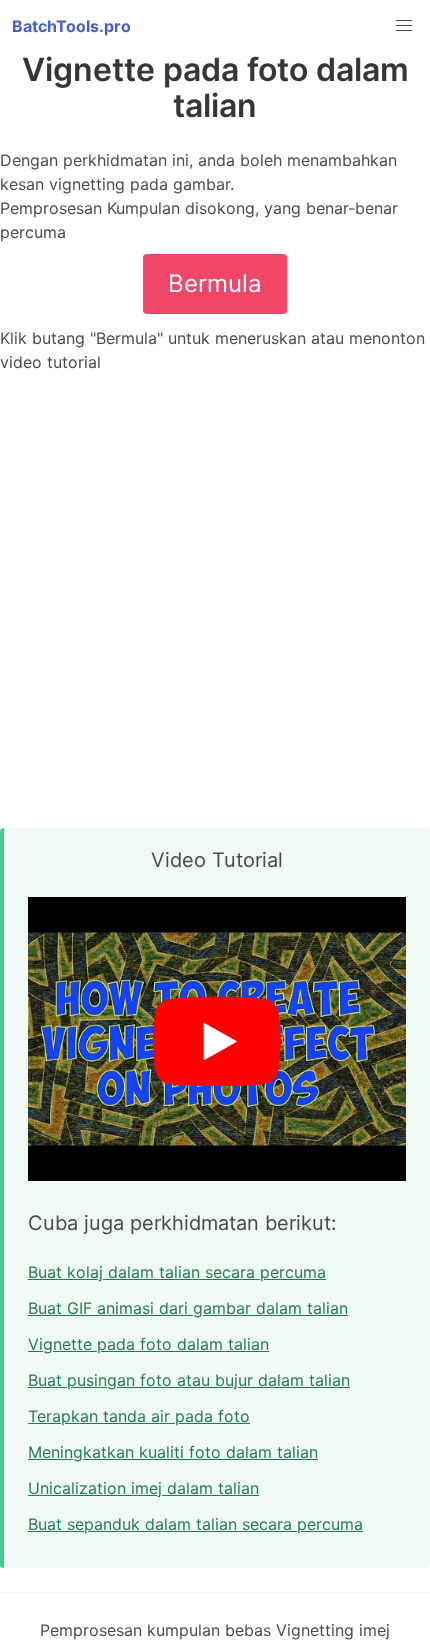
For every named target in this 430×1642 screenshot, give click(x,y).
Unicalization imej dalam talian (143, 1488)
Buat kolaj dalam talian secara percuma (177, 1272)
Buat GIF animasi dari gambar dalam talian (188, 1308)
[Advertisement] (215, 601)
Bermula (215, 283)
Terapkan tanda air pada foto (139, 1416)
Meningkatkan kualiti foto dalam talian (173, 1452)
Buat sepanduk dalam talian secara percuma (195, 1524)
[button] (404, 26)
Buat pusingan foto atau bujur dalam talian (189, 1380)
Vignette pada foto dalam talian (148, 1344)
